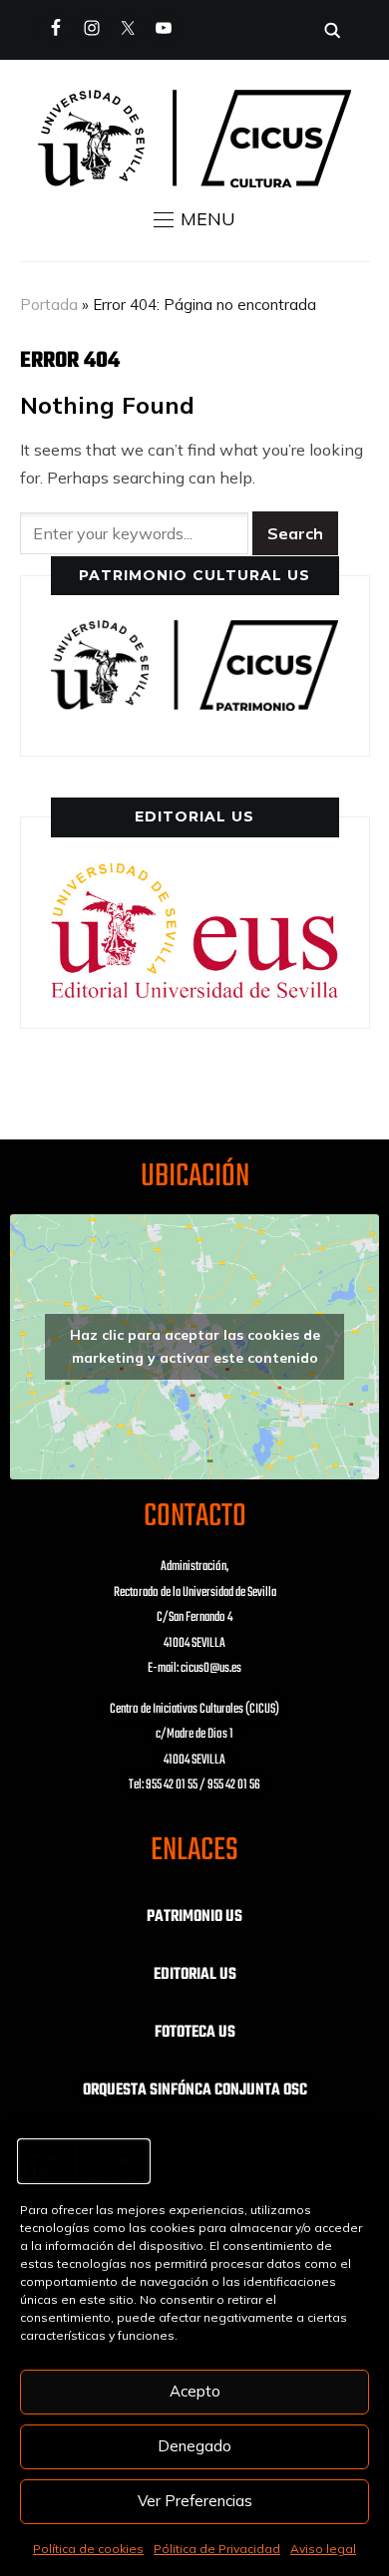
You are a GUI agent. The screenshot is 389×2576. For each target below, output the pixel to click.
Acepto (195, 2391)
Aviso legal (323, 2549)
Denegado (194, 2446)
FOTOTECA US (195, 2033)
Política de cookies (88, 2549)
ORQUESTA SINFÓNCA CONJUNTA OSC (195, 2091)
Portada (49, 305)
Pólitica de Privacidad (217, 2549)
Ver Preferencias (195, 2501)
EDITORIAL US (195, 1975)
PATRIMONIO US (194, 1917)
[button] (194, 219)
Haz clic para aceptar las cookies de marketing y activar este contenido (195, 1346)
